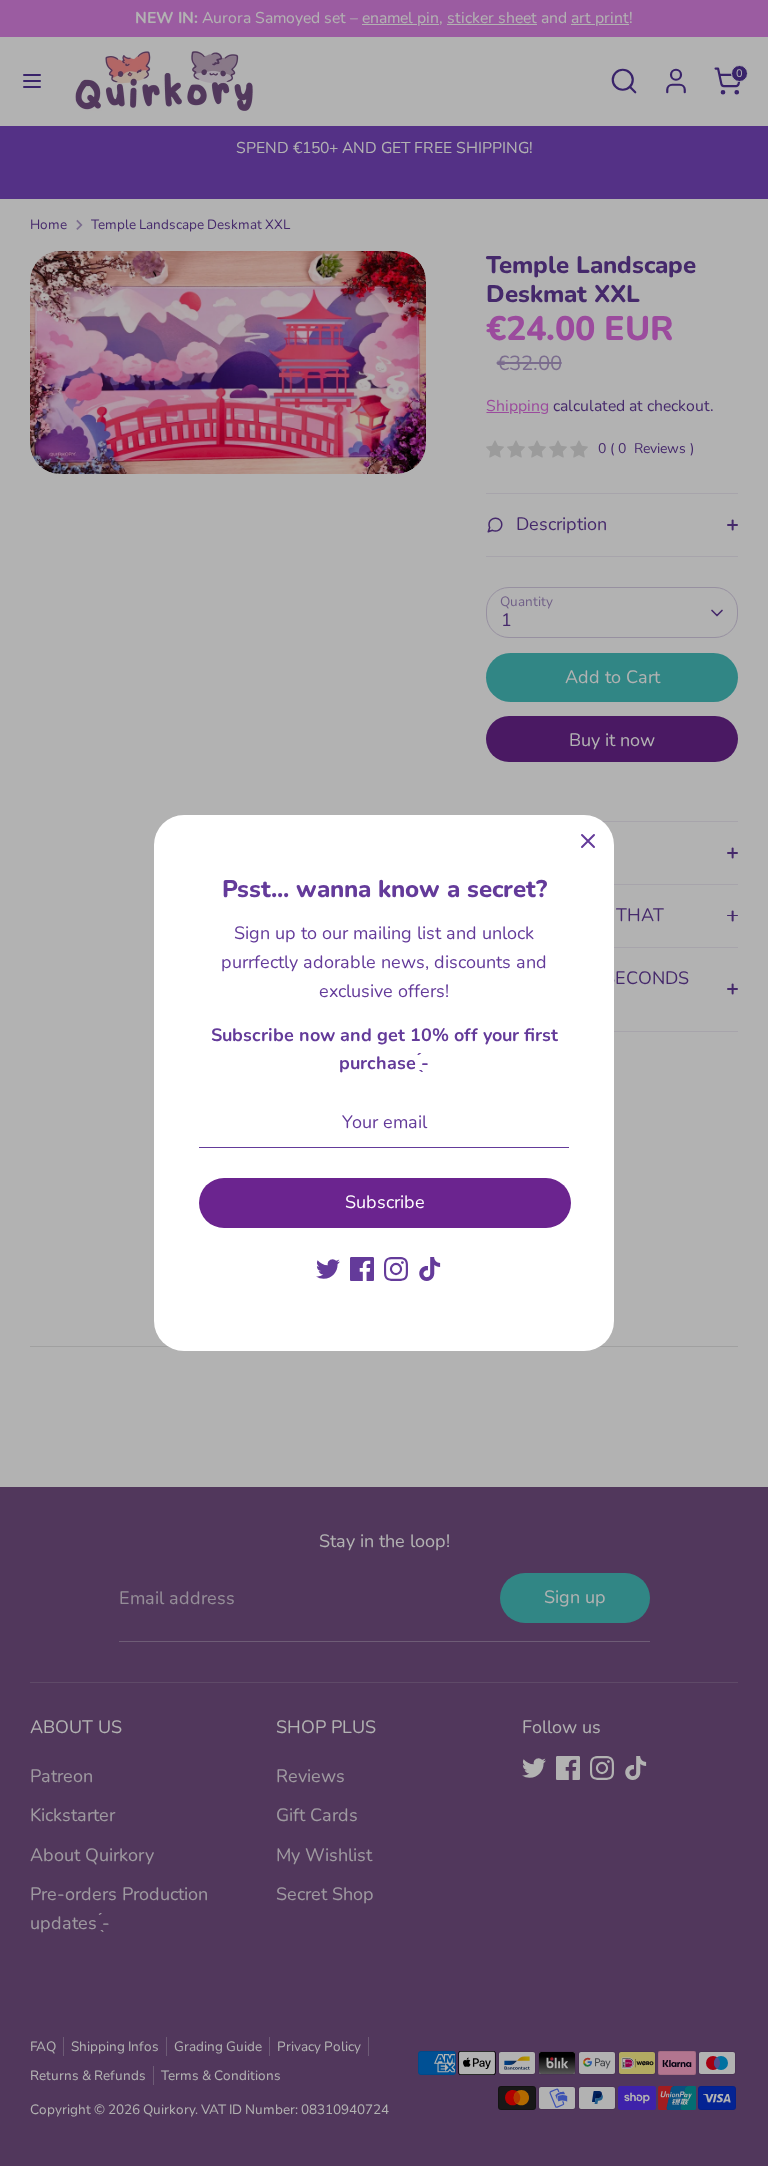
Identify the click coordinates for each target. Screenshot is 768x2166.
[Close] (588, 841)
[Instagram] (396, 1269)
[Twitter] (328, 1269)
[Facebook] (362, 1269)
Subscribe (385, 1202)
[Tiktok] (430, 1269)
